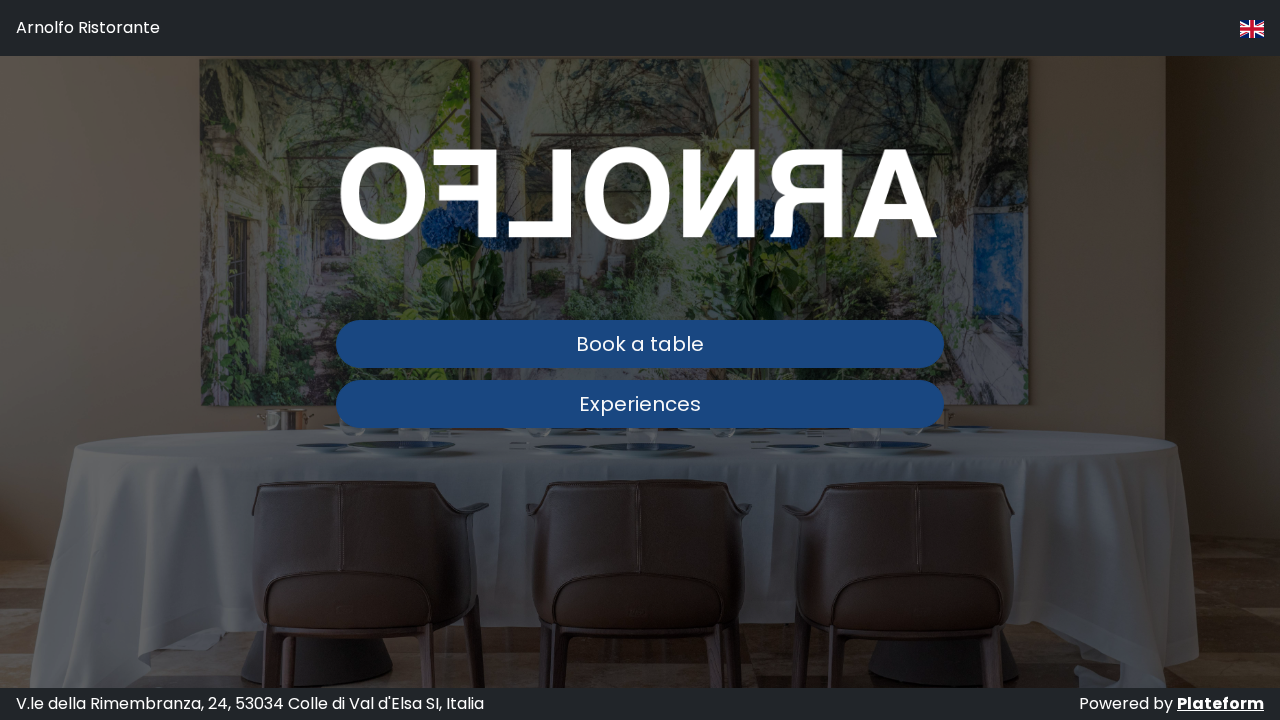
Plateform (1220, 703)
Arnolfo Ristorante (88, 27)
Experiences (640, 404)
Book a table (640, 344)
